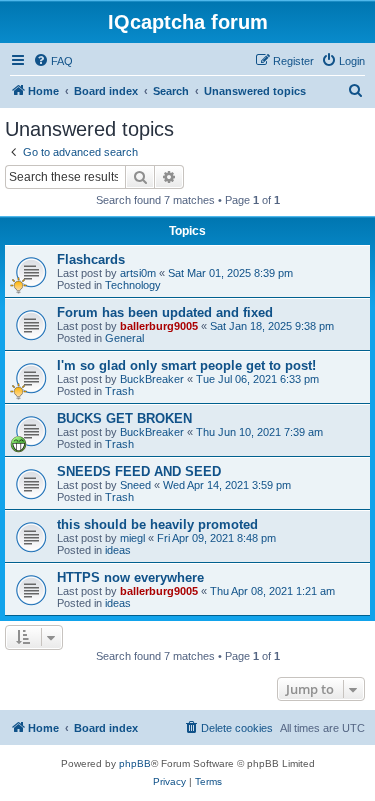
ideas (118, 550)
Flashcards (91, 259)
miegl (132, 538)
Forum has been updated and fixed (165, 312)
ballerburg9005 (159, 326)
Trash (119, 391)
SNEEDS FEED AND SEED (139, 471)
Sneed (135, 485)
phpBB (135, 763)
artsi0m (138, 273)
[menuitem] (53, 61)
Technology (133, 285)
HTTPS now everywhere (130, 577)
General (124, 338)
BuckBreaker (152, 379)
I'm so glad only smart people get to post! (186, 365)
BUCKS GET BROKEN (124, 418)
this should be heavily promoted (157, 524)
